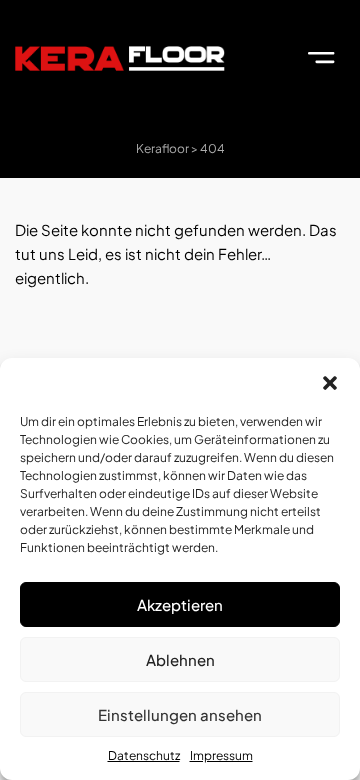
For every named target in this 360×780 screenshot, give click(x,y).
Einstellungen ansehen (180, 714)
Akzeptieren (180, 604)
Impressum (221, 755)
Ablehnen (180, 659)
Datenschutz (144, 755)
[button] (330, 383)
